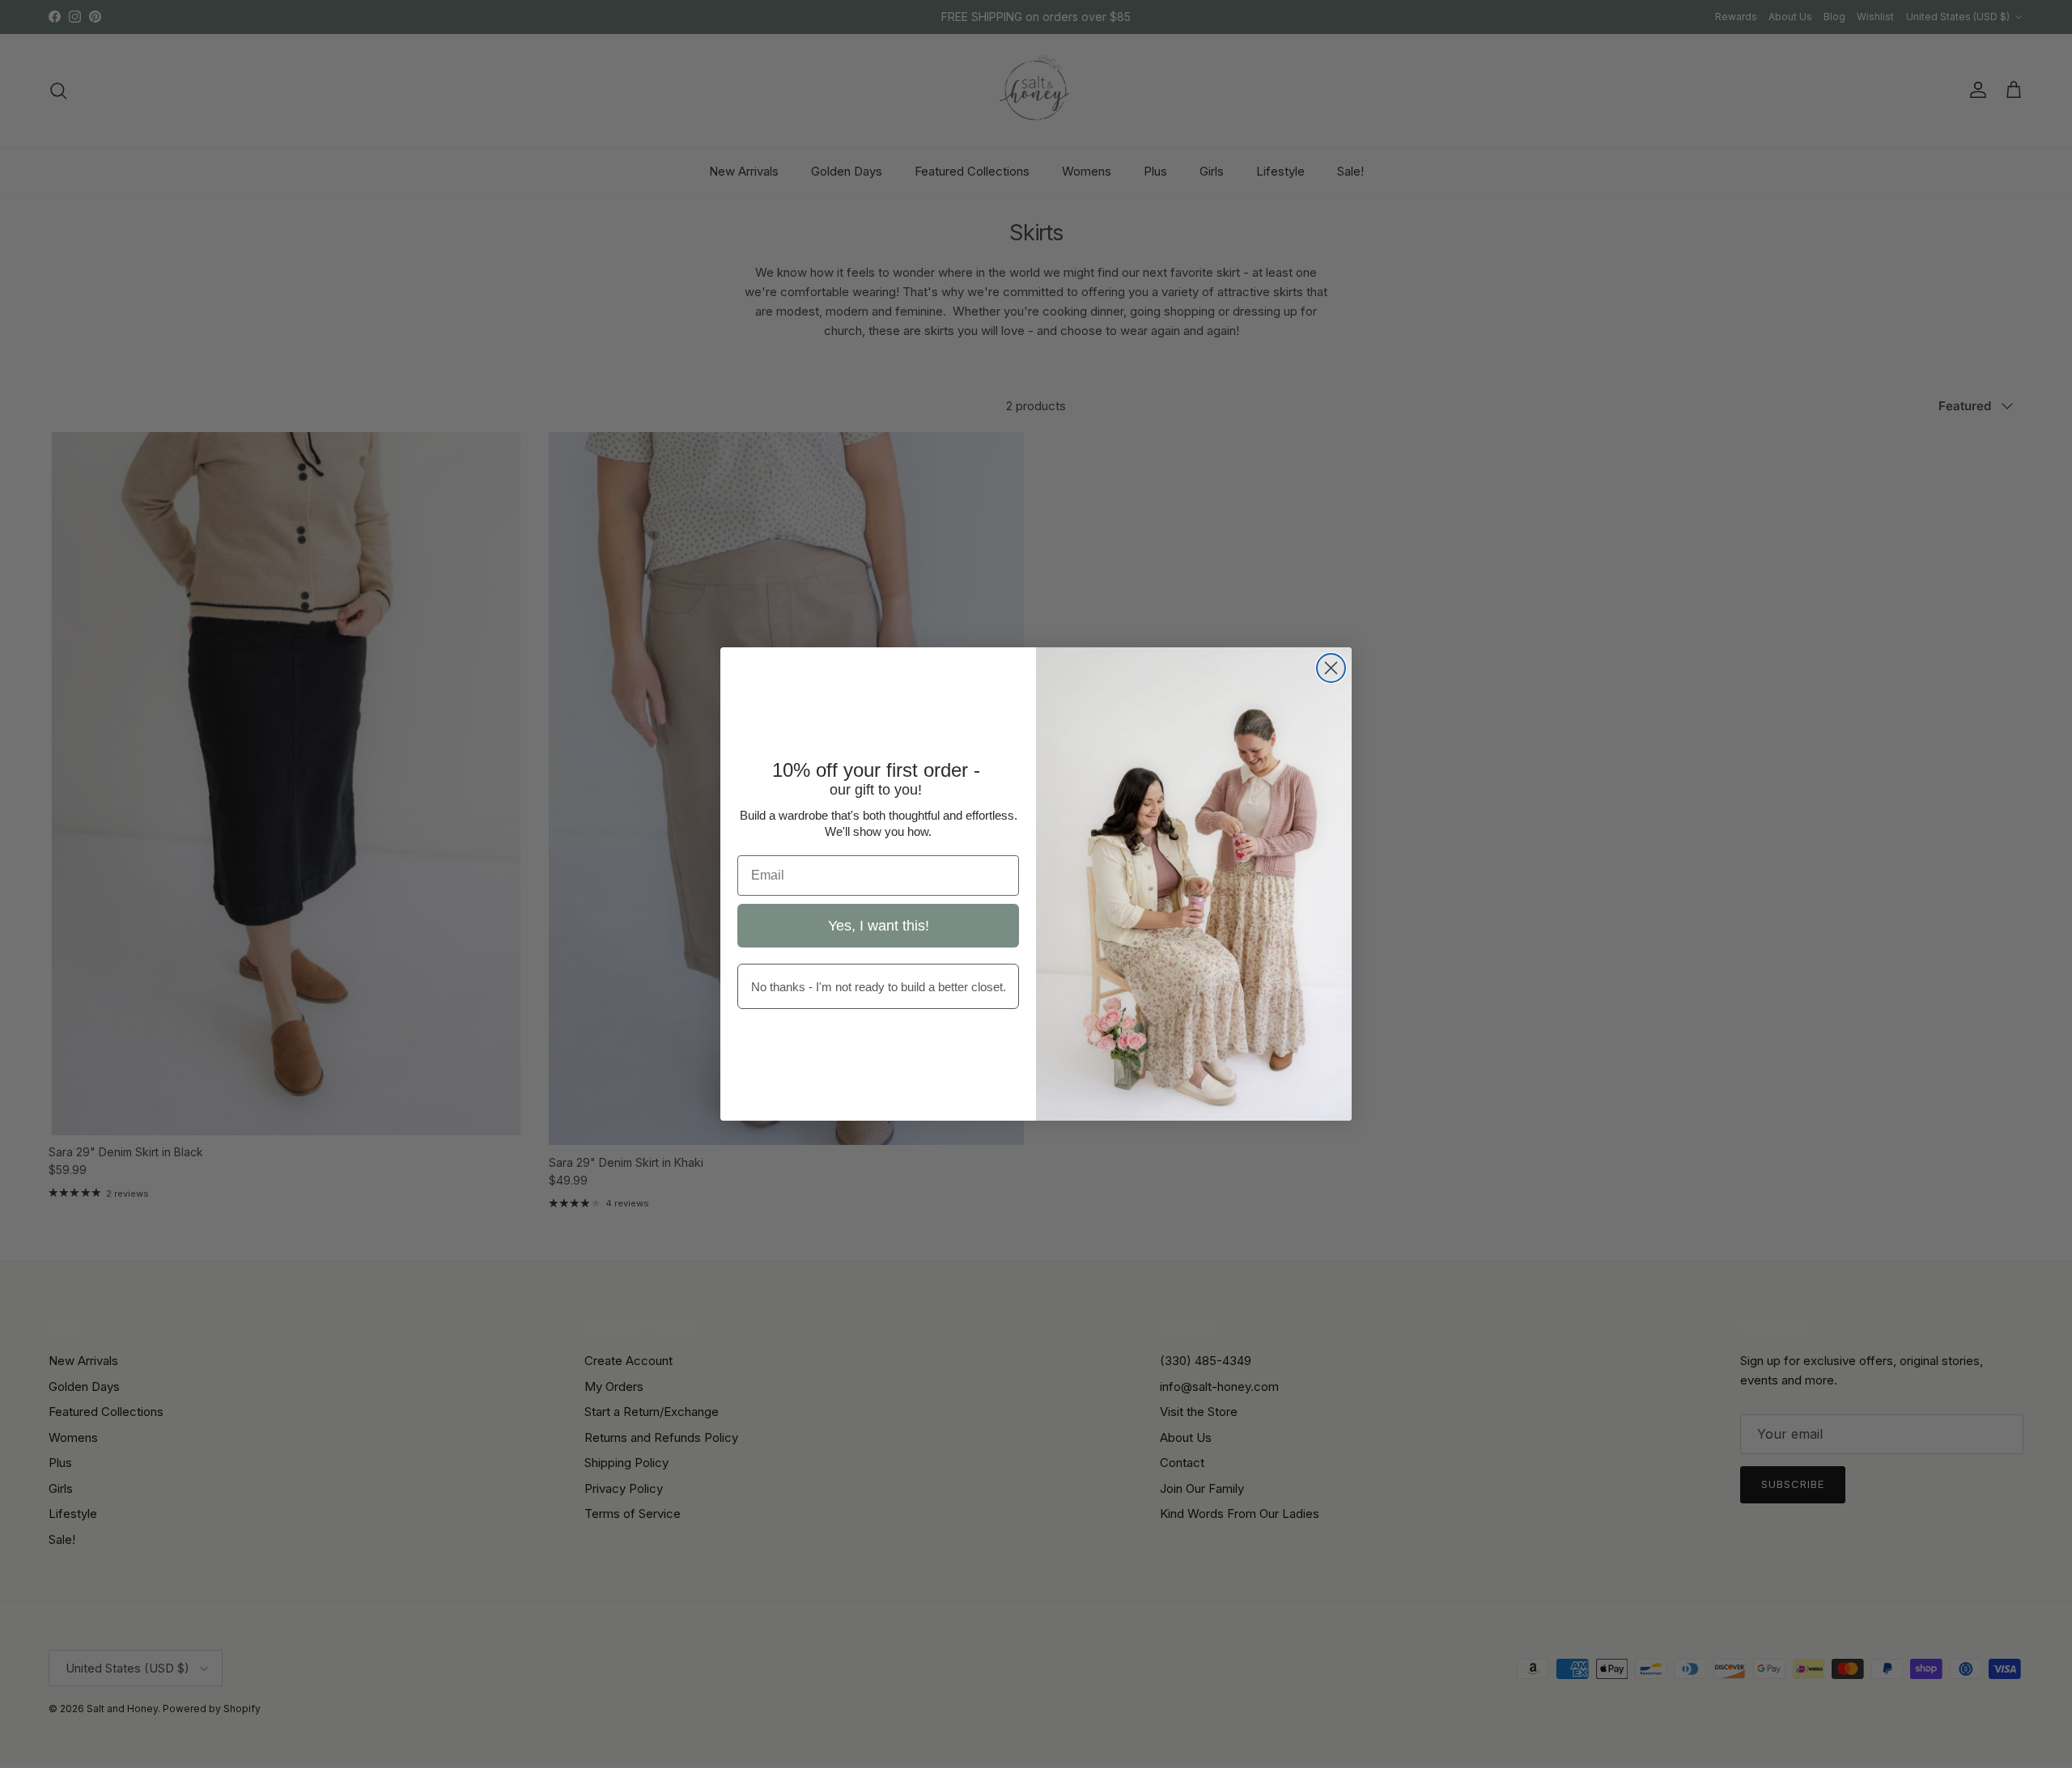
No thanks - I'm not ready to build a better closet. (879, 987)
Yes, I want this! (879, 926)
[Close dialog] (1331, 668)
